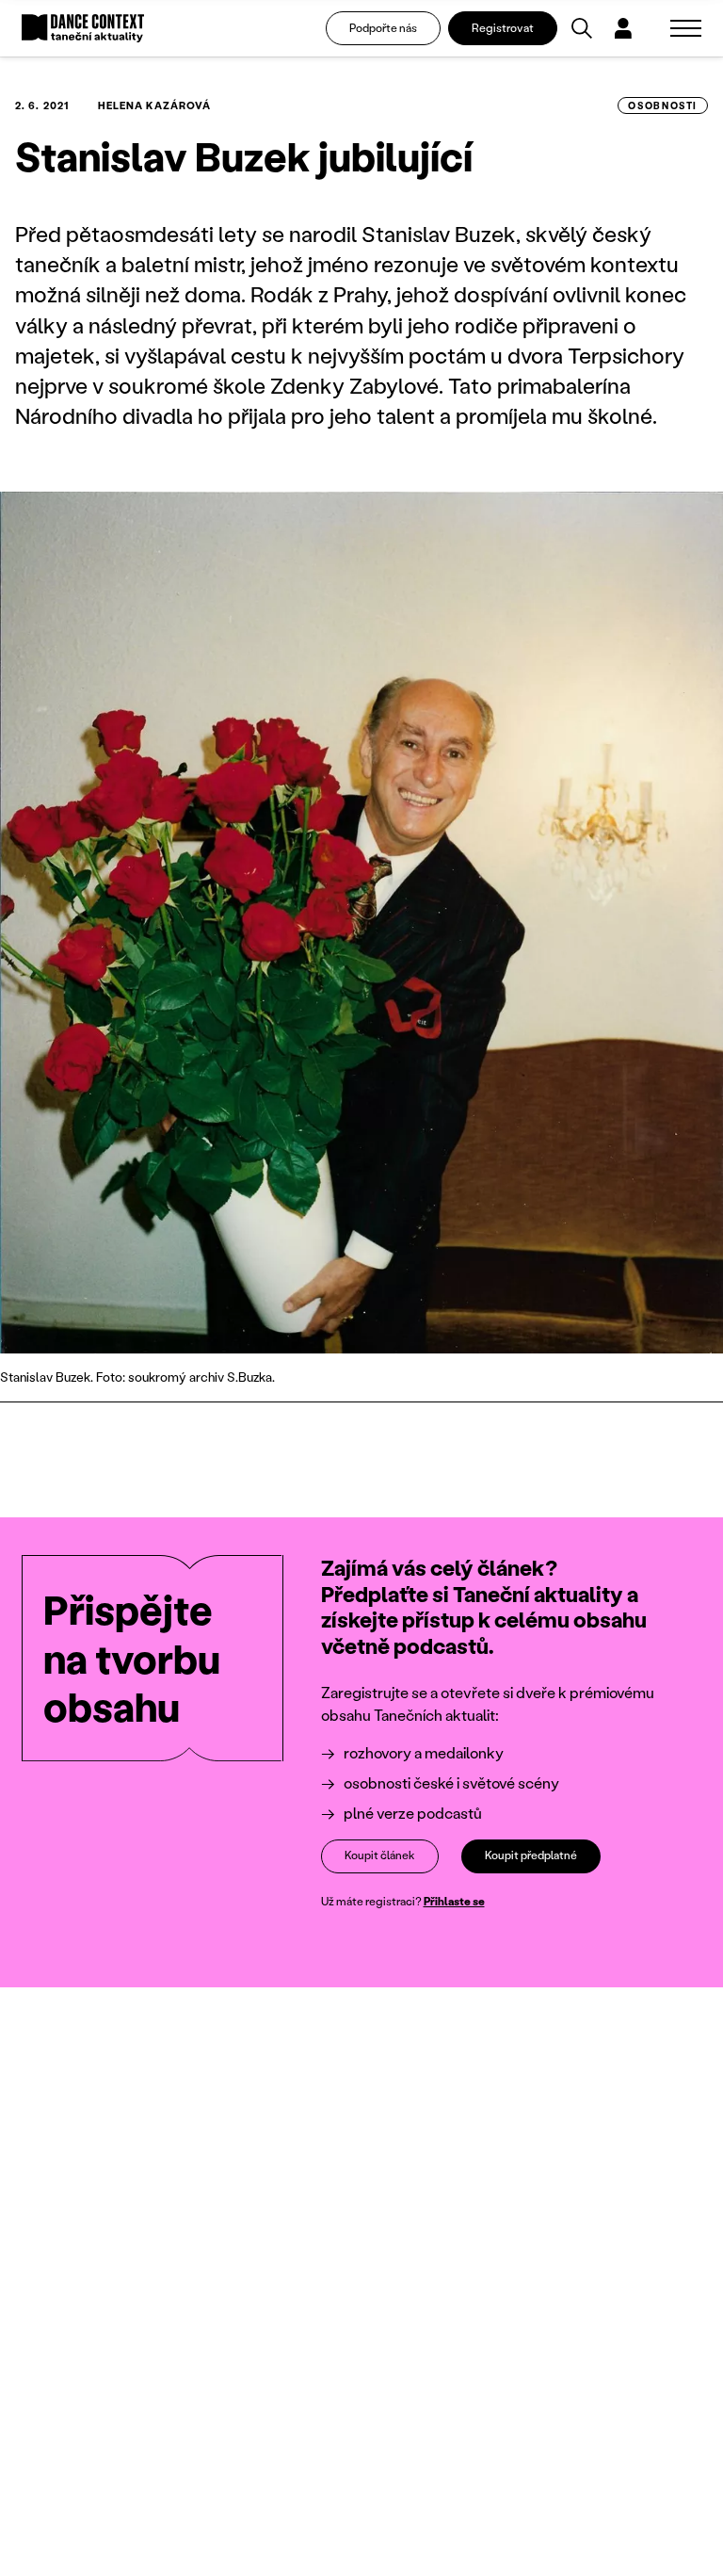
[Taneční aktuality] (83, 29)
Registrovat (503, 28)
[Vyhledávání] (582, 28)
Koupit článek (380, 1855)
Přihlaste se (454, 1901)
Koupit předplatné (531, 1855)
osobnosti (663, 105)
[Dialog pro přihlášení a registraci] (623, 28)
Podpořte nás (383, 28)
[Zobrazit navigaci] (686, 28)
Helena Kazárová (155, 105)
